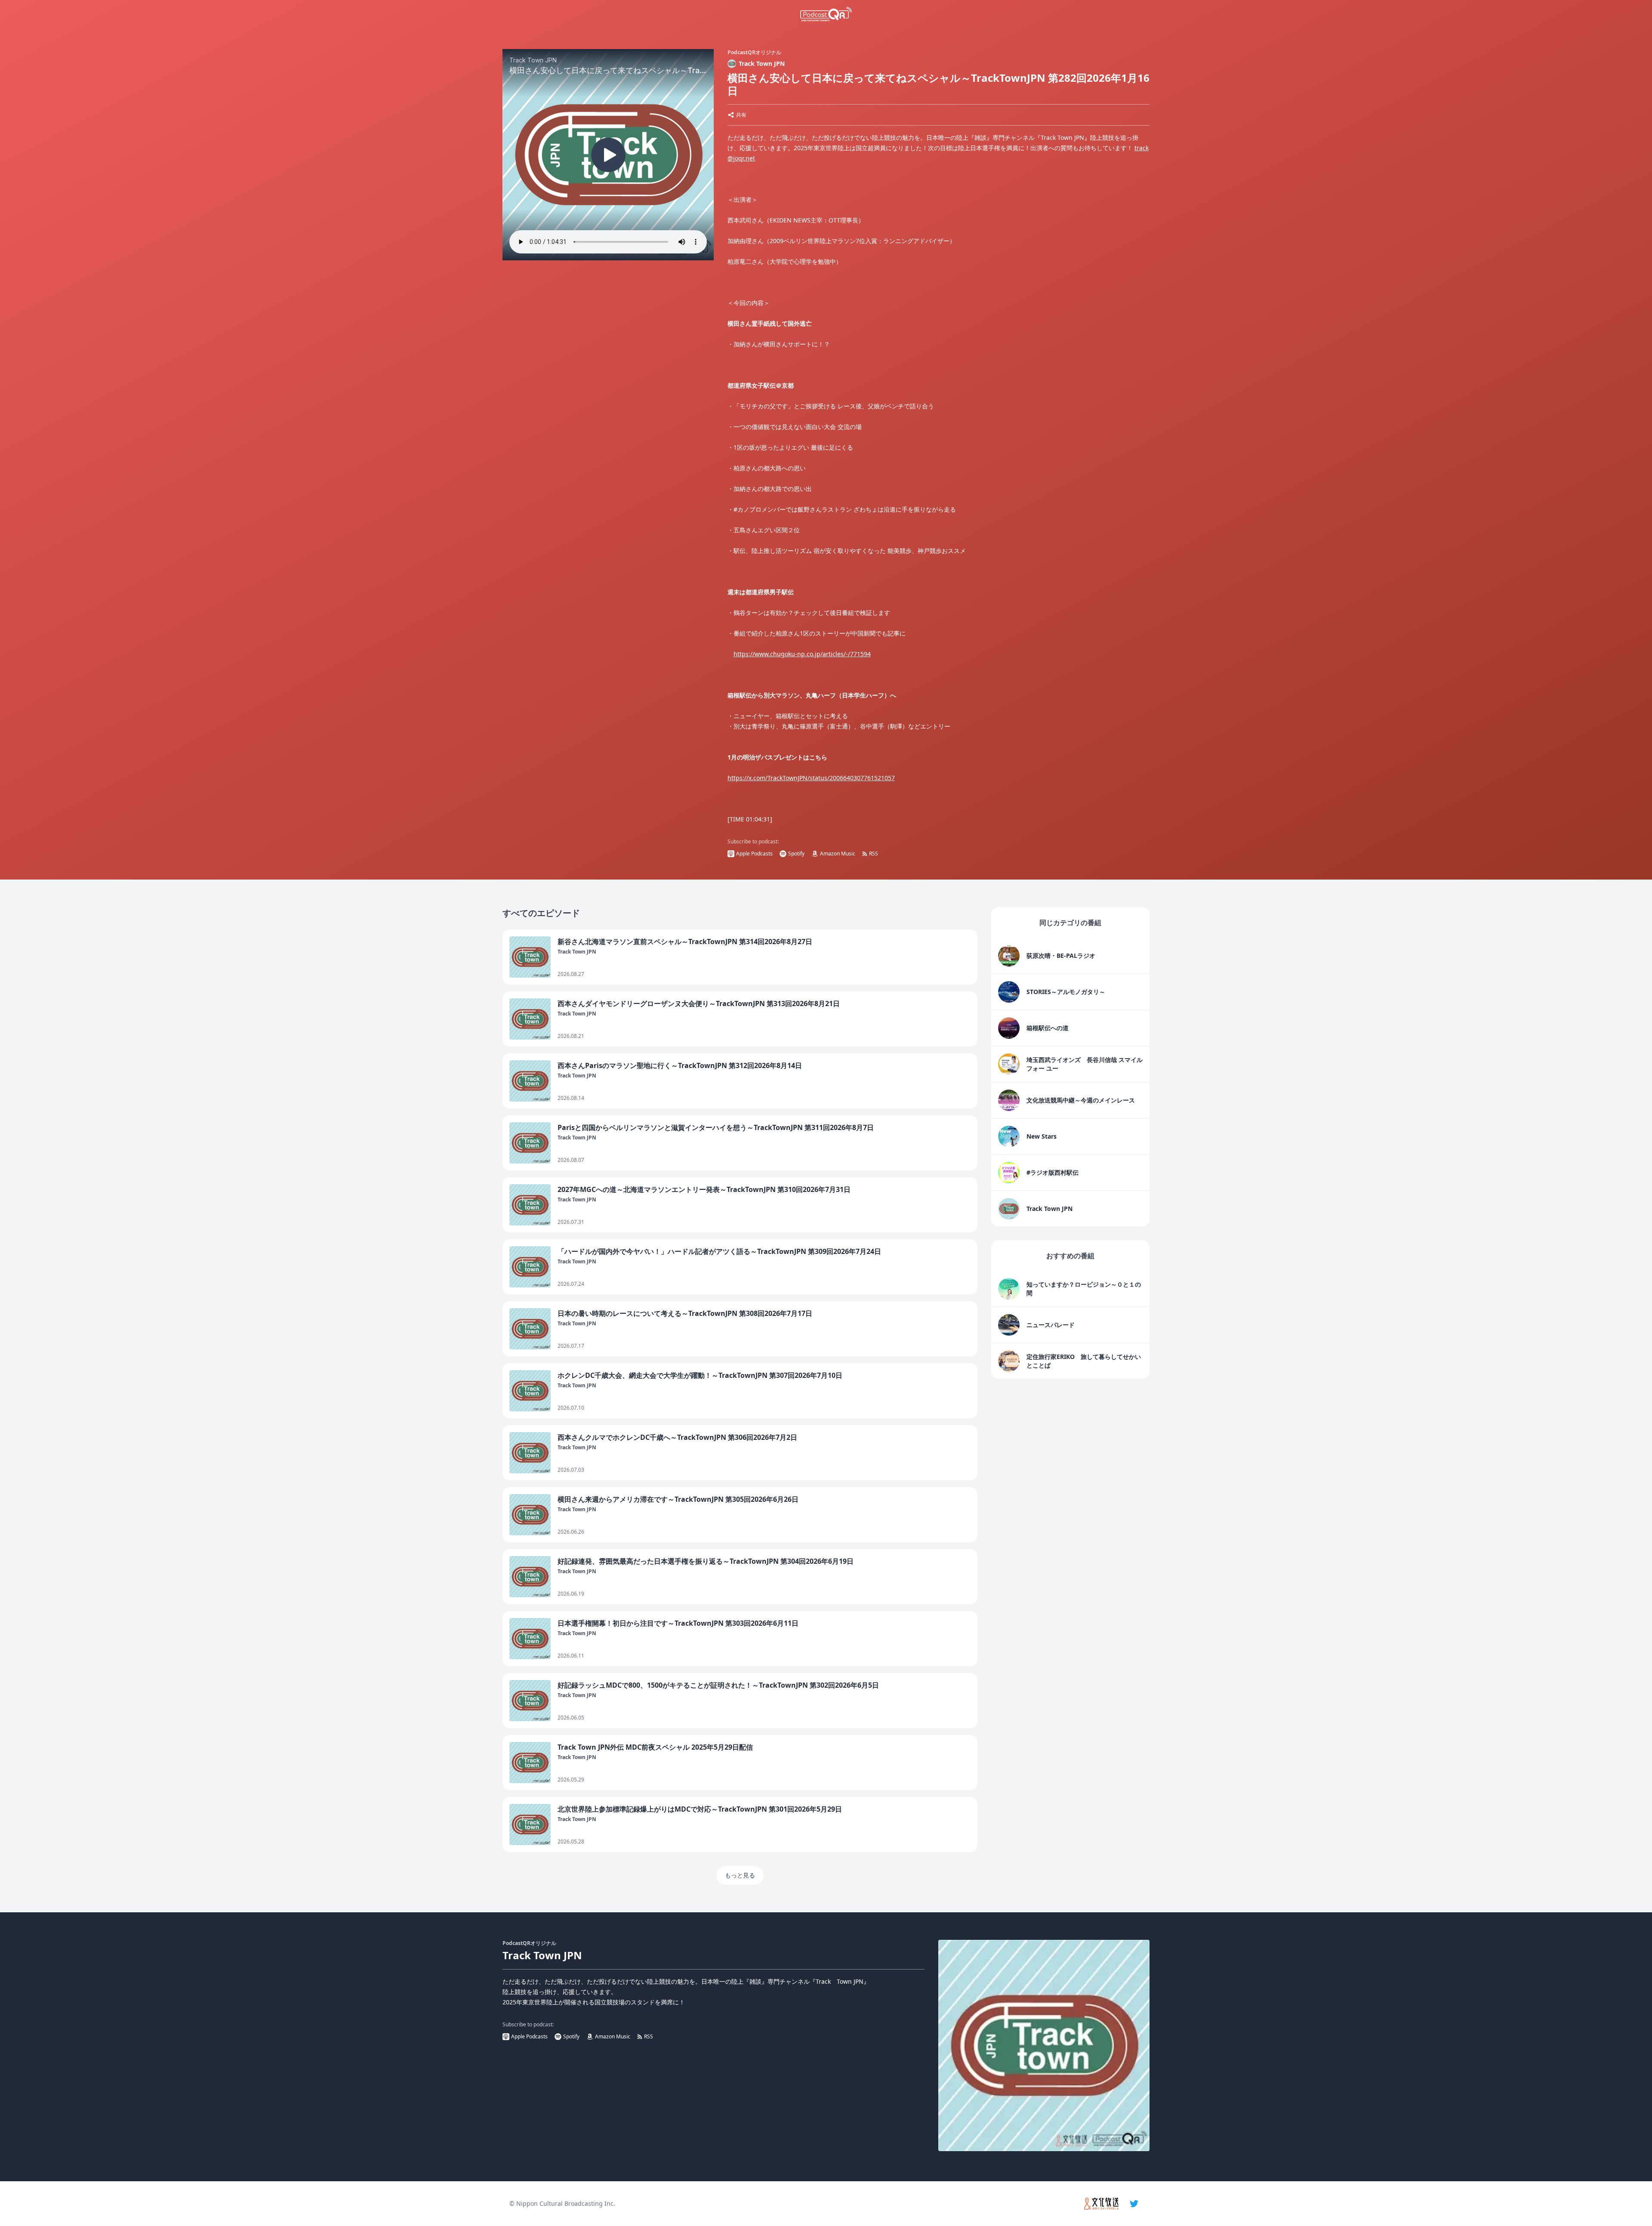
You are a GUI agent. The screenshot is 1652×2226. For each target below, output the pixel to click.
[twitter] (1134, 2204)
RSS (874, 854)
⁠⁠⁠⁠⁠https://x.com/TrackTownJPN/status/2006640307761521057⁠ (811, 778)
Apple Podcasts (754, 854)
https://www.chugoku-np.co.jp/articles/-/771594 (802, 654)
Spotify (796, 854)
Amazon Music (838, 854)
